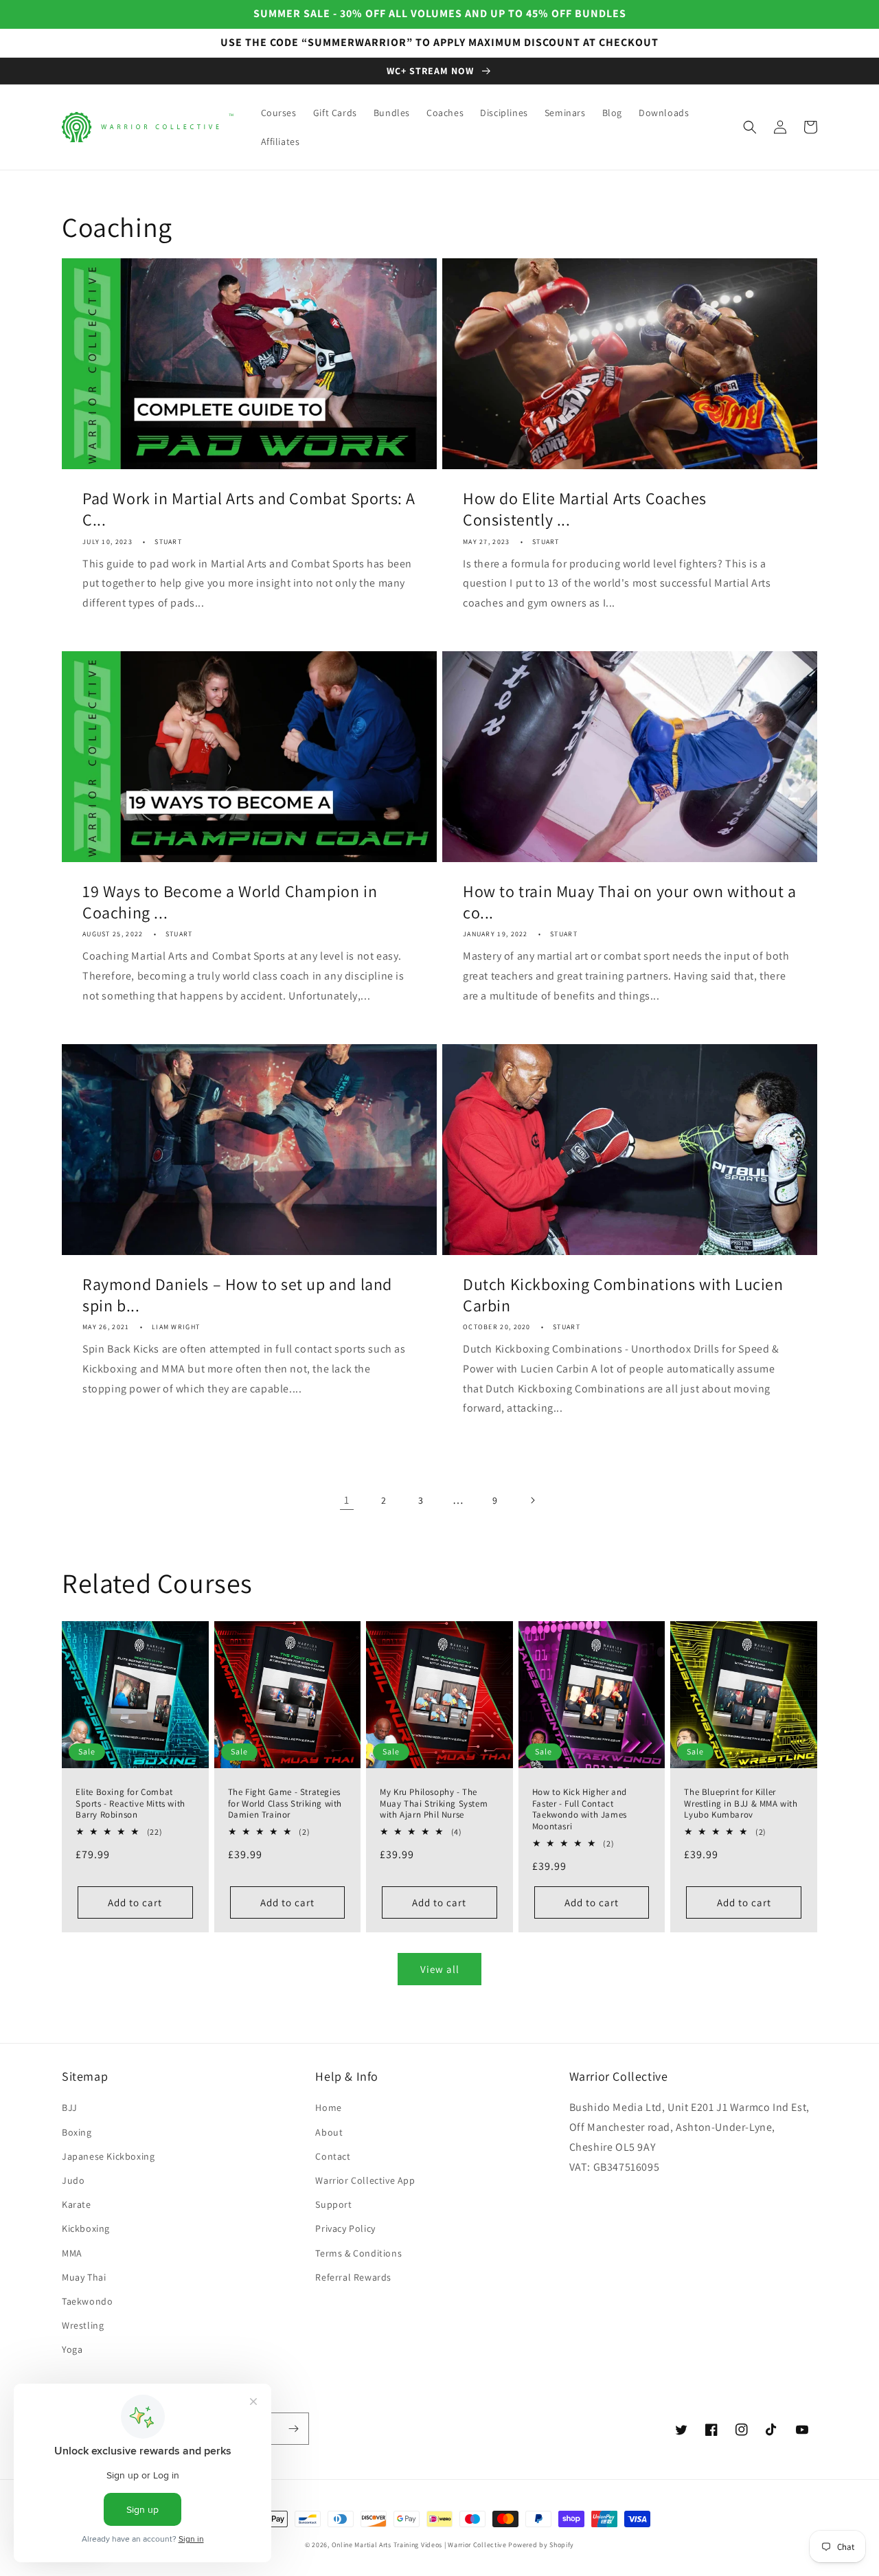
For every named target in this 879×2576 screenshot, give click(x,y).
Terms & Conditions (358, 2253)
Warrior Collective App (365, 2180)
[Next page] (532, 1500)
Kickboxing (86, 2228)
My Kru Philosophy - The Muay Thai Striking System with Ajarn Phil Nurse (434, 1804)
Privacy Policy (345, 2228)
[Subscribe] (293, 2429)
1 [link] (347, 1500)
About (329, 2132)
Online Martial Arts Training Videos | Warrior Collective (419, 2545)
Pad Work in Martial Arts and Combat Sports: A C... (249, 509)
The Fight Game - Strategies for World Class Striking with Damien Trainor (285, 1804)
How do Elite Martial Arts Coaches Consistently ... (585, 509)
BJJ (70, 2108)
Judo (73, 2180)
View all (440, 1969)
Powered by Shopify (541, 2545)
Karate (77, 2204)
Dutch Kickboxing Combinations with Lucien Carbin (623, 1295)
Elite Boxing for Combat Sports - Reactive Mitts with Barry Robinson (130, 1804)
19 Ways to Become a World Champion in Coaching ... (230, 902)
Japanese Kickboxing (108, 2156)
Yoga (72, 2349)
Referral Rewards (353, 2277)
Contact (333, 2156)
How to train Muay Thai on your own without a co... (629, 902)
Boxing (77, 2132)
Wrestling (83, 2325)
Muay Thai (84, 2277)
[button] (750, 127)
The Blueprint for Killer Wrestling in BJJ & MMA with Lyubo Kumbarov (741, 1804)
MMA (72, 2253)
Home (328, 2108)
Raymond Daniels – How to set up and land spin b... (237, 1295)
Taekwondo (87, 2301)
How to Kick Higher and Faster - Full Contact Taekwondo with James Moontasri (580, 1810)
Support (333, 2204)
